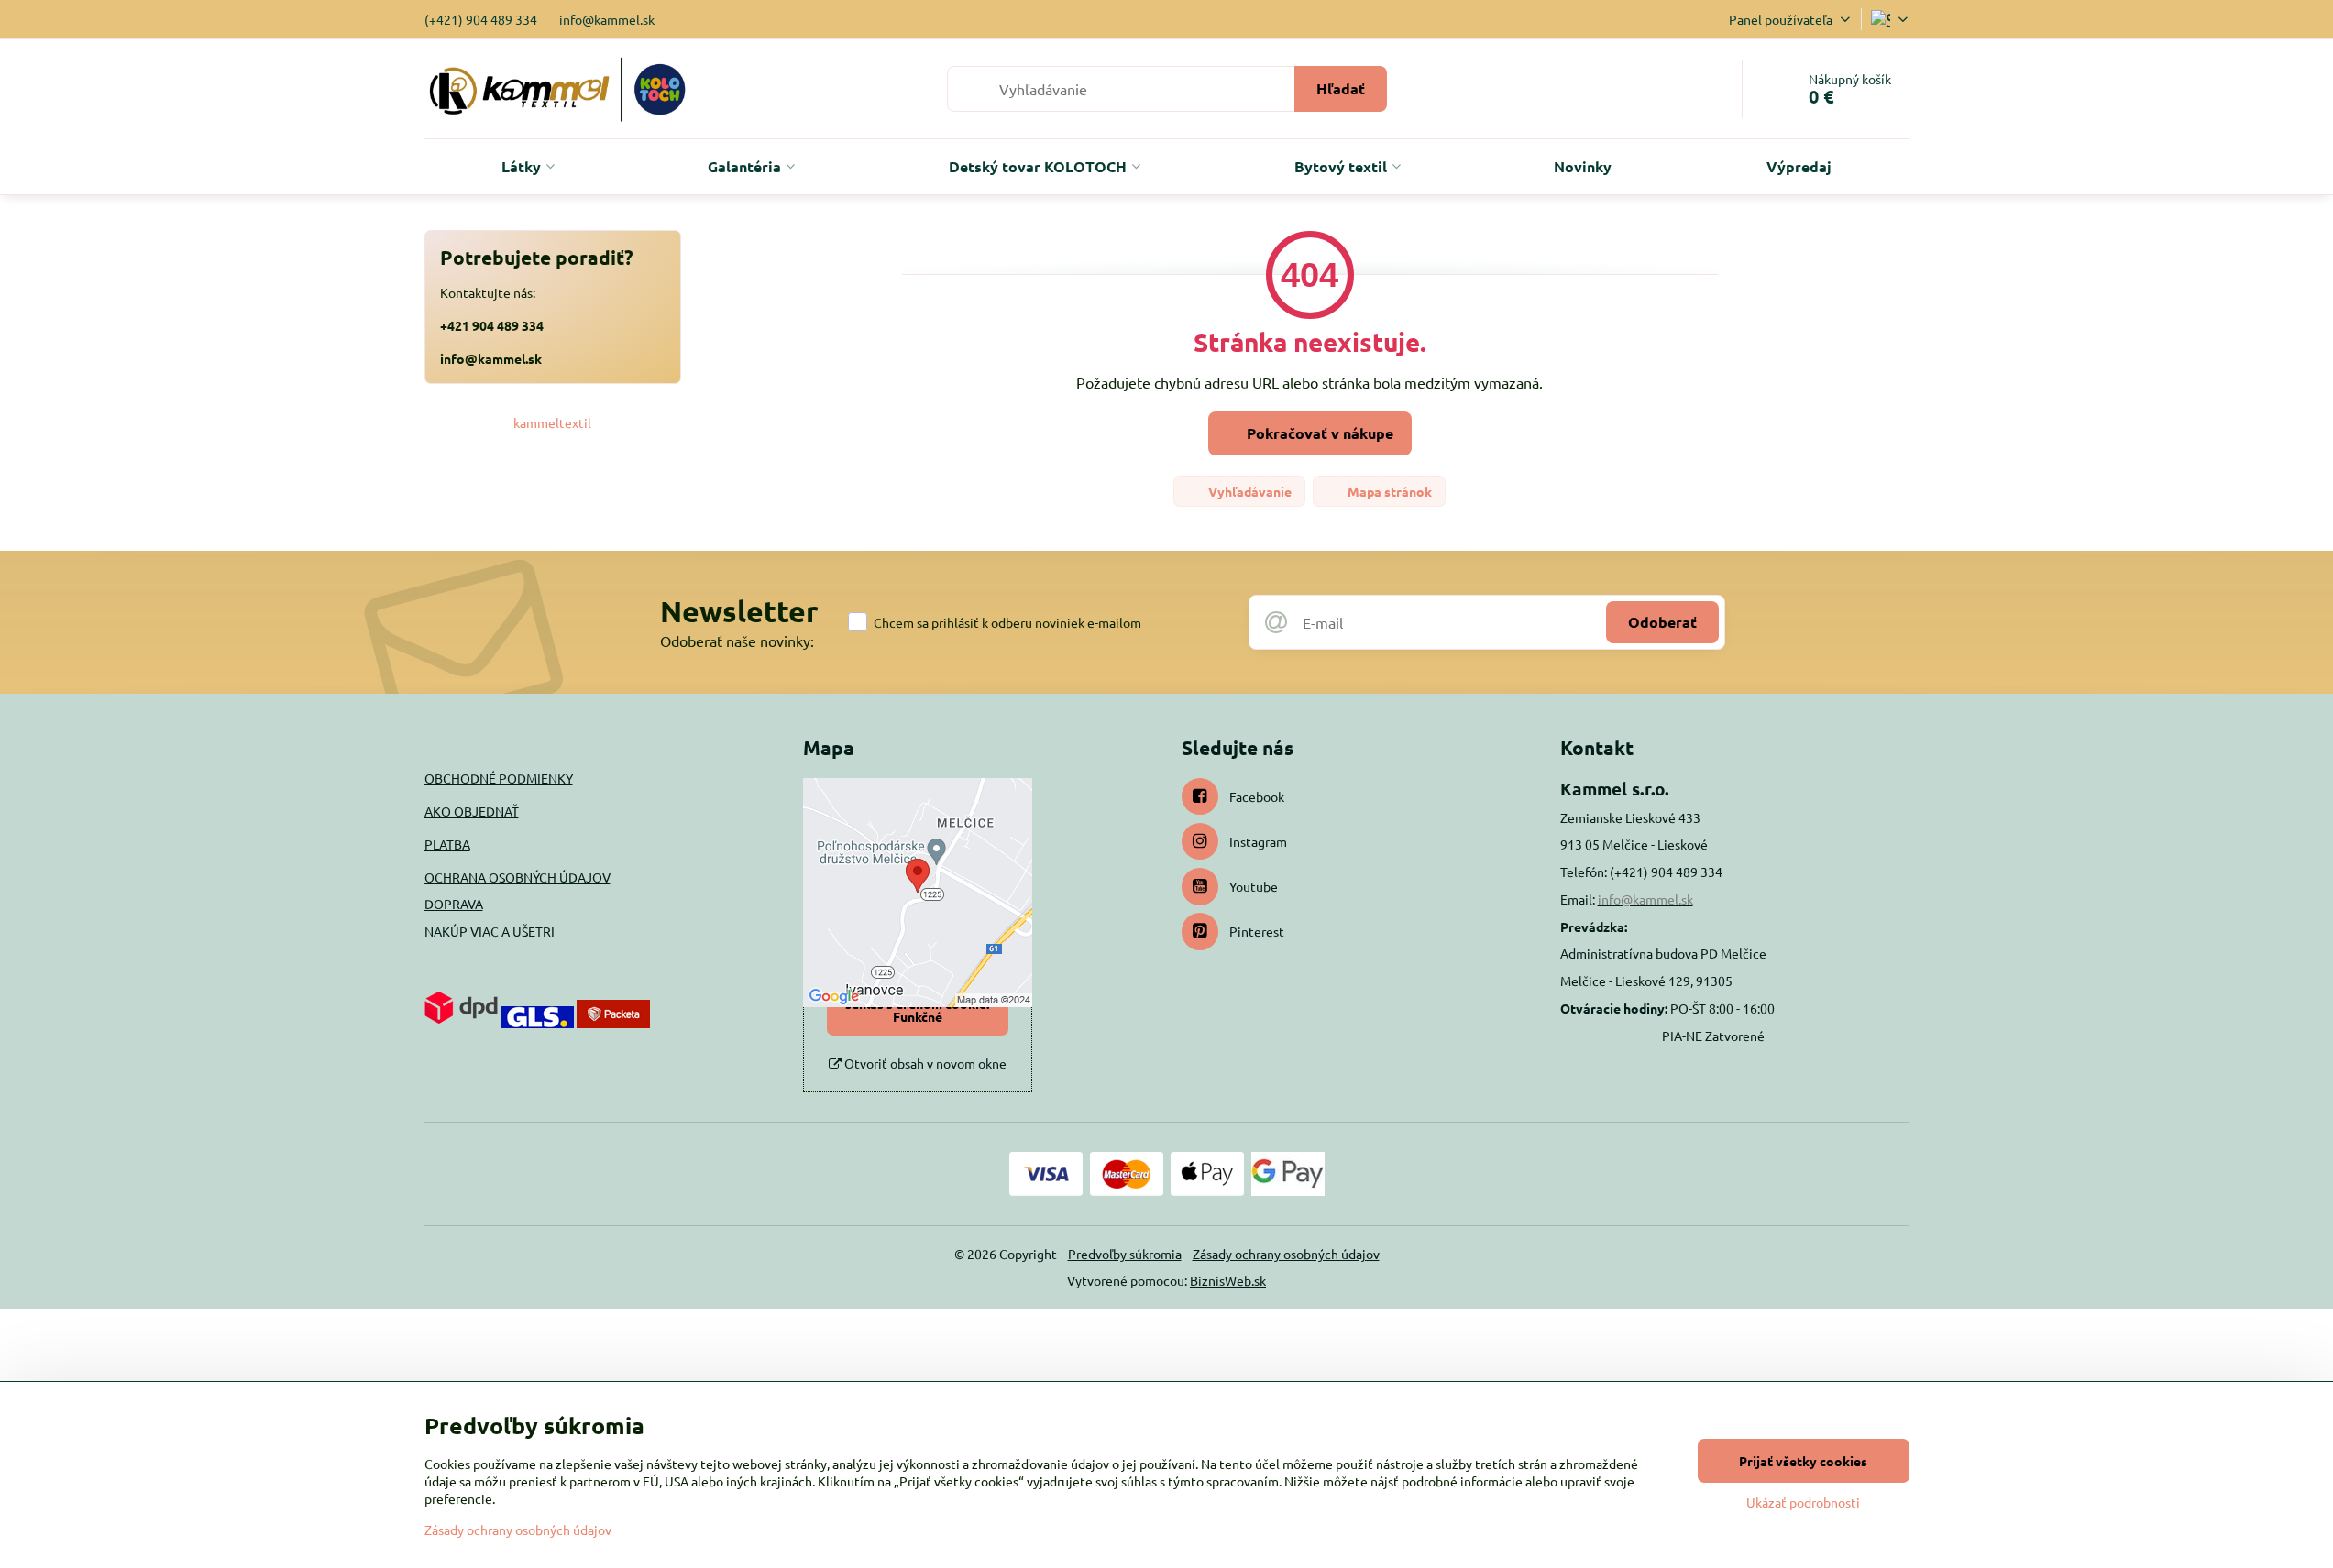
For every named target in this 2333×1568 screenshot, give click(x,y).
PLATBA (447, 844)
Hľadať (1341, 88)
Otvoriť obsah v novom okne (924, 1063)
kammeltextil (552, 422)
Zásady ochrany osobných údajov (1286, 1254)
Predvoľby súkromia (1125, 1254)
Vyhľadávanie (1249, 491)
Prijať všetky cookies (1803, 1461)
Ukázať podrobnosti (1803, 1502)
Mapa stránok (1388, 491)
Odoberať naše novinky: (737, 641)
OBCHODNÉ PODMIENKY (499, 778)
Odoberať (1662, 622)
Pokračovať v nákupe (1318, 433)
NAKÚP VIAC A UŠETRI (490, 931)
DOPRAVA (454, 904)
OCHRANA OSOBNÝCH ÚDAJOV (517, 877)
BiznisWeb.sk (1228, 1280)
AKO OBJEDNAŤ (472, 811)
